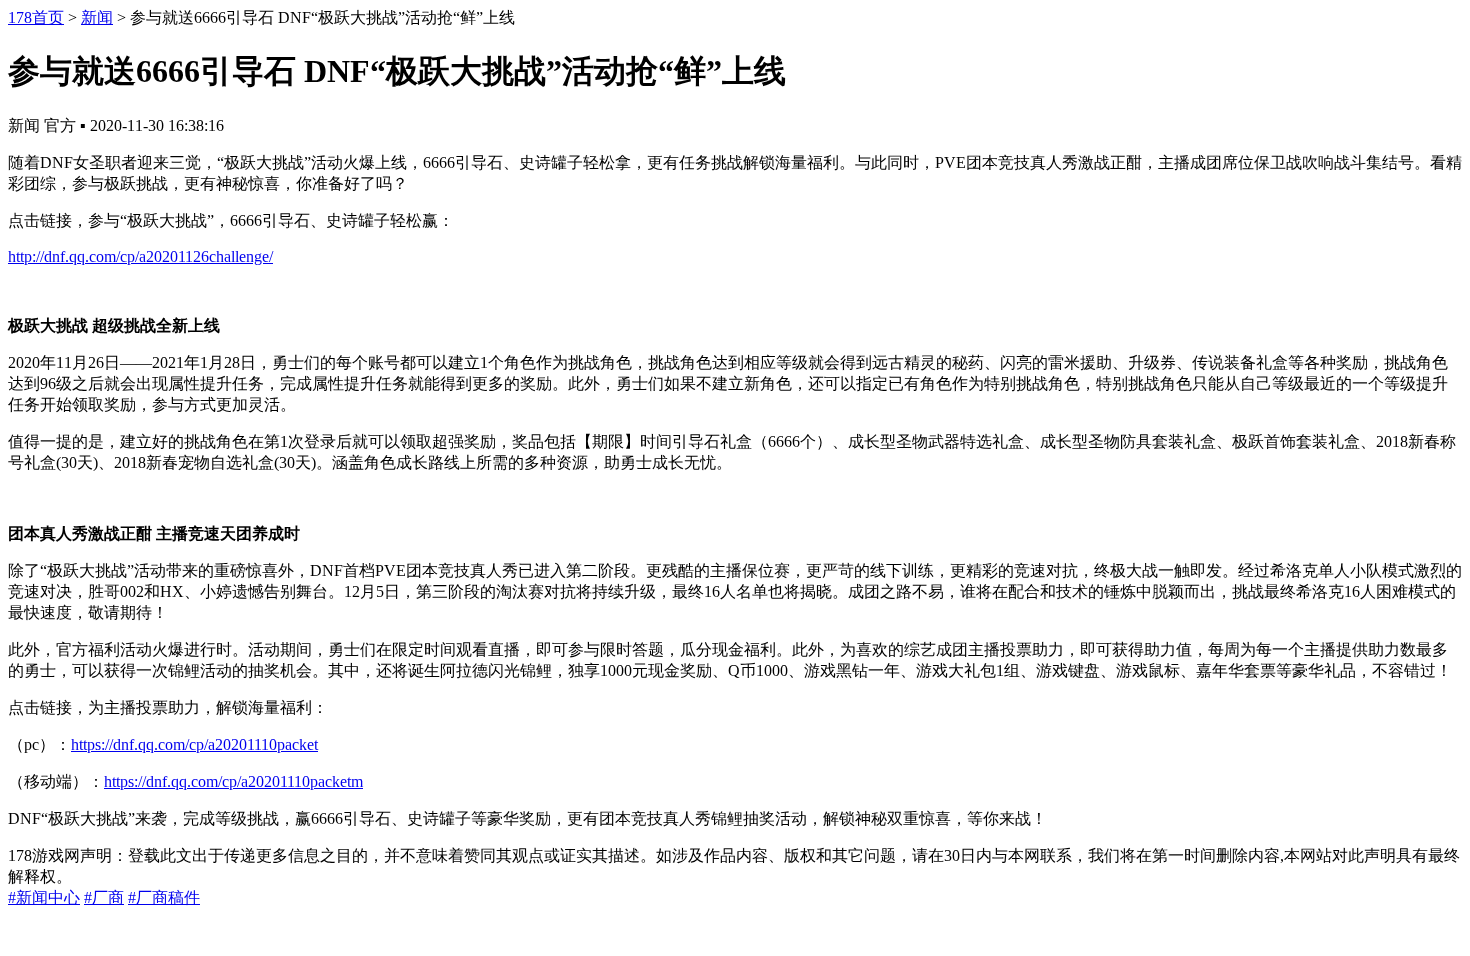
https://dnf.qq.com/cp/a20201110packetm (233, 781)
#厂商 (104, 897)
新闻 (97, 17)
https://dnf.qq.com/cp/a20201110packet (194, 744)
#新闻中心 (44, 897)
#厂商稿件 (164, 897)
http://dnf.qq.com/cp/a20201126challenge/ (140, 256)
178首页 (36, 17)
